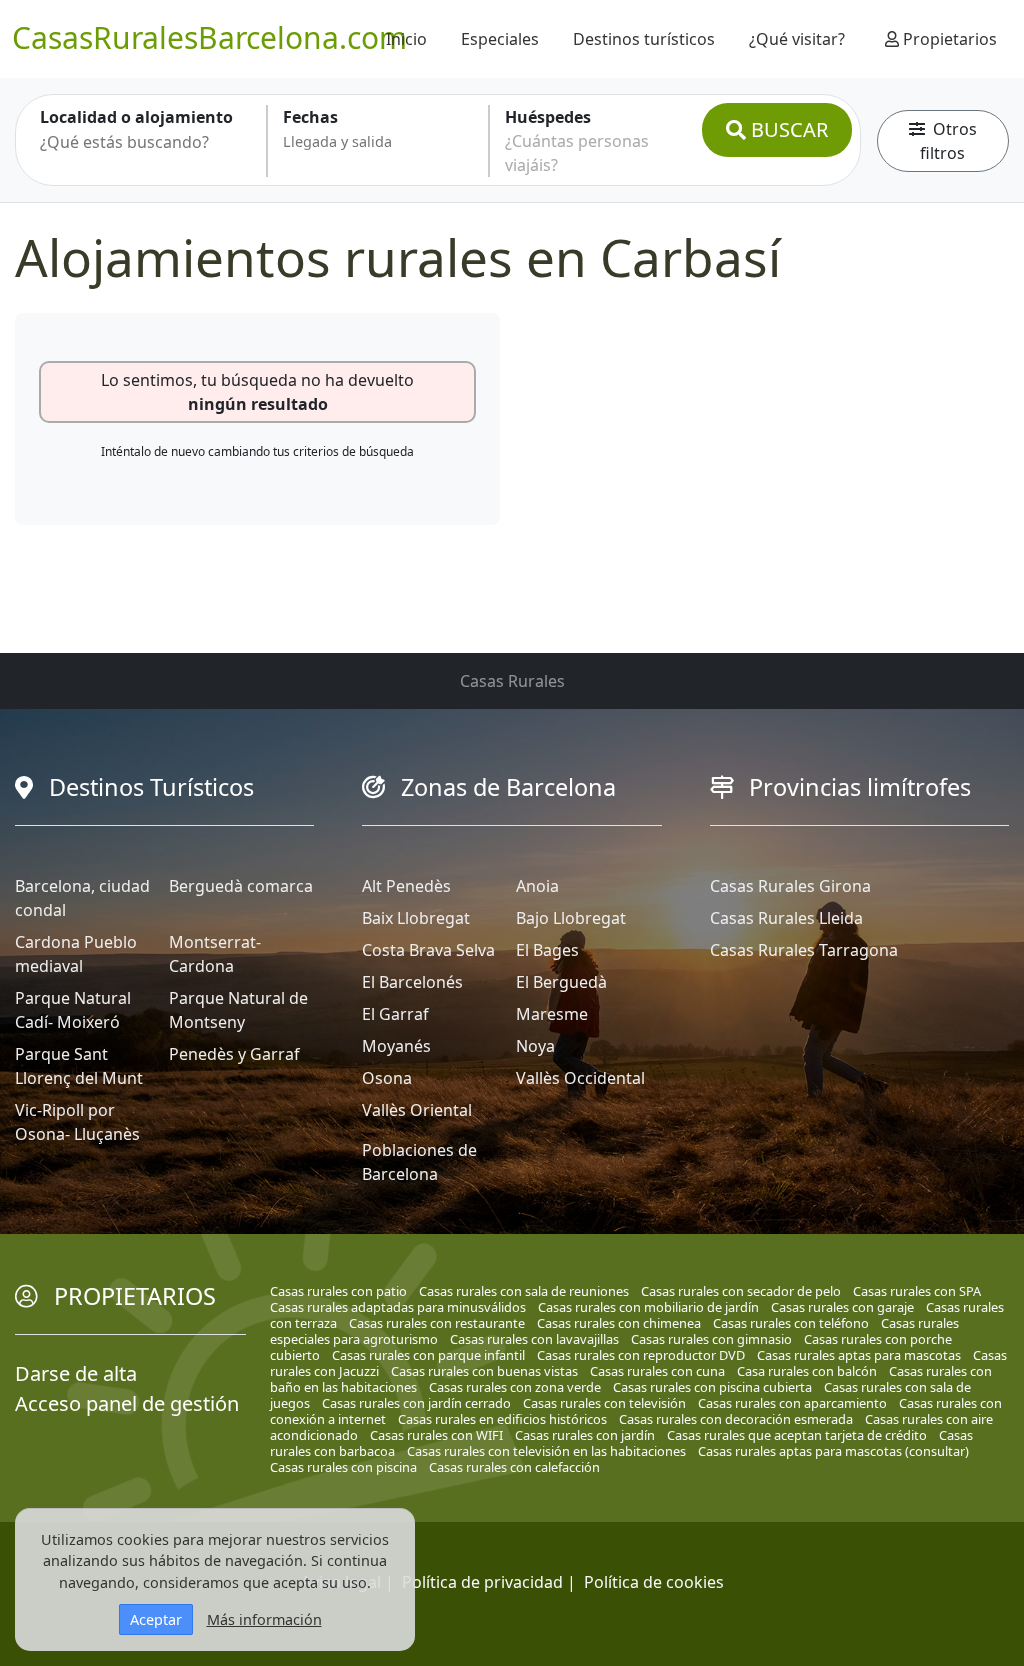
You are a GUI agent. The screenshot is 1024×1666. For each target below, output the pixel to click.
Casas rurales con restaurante (437, 1323)
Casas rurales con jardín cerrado (416, 1403)
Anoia (537, 886)
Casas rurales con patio (338, 1291)
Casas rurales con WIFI (436, 1435)
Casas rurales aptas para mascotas (859, 1355)
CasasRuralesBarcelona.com (209, 37)
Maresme (552, 1014)
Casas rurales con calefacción (514, 1467)
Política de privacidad (482, 1582)
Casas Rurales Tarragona (804, 950)
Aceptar (156, 1619)
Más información (264, 1619)
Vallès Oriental (417, 1110)
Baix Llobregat (416, 918)
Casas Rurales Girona (790, 886)
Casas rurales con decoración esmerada (736, 1419)
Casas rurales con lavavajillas (534, 1339)
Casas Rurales (512, 681)
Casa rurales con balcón (807, 1371)
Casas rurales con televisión (604, 1403)
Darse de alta (76, 1373)
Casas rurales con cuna (657, 1371)
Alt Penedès (406, 886)
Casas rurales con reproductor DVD (641, 1355)
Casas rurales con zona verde (515, 1387)
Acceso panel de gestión (127, 1403)
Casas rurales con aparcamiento (792, 1403)
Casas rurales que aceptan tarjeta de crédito (797, 1435)
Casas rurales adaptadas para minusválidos (398, 1307)
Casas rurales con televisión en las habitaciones (546, 1451)
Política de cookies (654, 1582)
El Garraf (395, 1014)
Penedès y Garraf (234, 1054)
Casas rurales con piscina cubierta (712, 1387)
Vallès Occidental (580, 1078)
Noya (535, 1046)
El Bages (547, 950)
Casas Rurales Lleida (786, 918)
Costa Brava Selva (428, 950)
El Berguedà (561, 982)
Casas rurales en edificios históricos (502, 1419)
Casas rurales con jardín (585, 1435)
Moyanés (396, 1046)
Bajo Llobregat (571, 918)
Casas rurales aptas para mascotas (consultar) (833, 1451)
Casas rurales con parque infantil (428, 1355)
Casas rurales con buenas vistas (484, 1371)
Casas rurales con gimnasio (711, 1339)
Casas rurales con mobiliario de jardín (648, 1307)
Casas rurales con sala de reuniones (524, 1291)
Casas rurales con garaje (842, 1307)
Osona (387, 1078)
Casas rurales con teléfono (791, 1323)
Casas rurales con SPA (917, 1291)
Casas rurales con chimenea (619, 1323)
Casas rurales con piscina (343, 1467)
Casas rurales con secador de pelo (741, 1291)
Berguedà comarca (241, 886)
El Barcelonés (412, 982)
